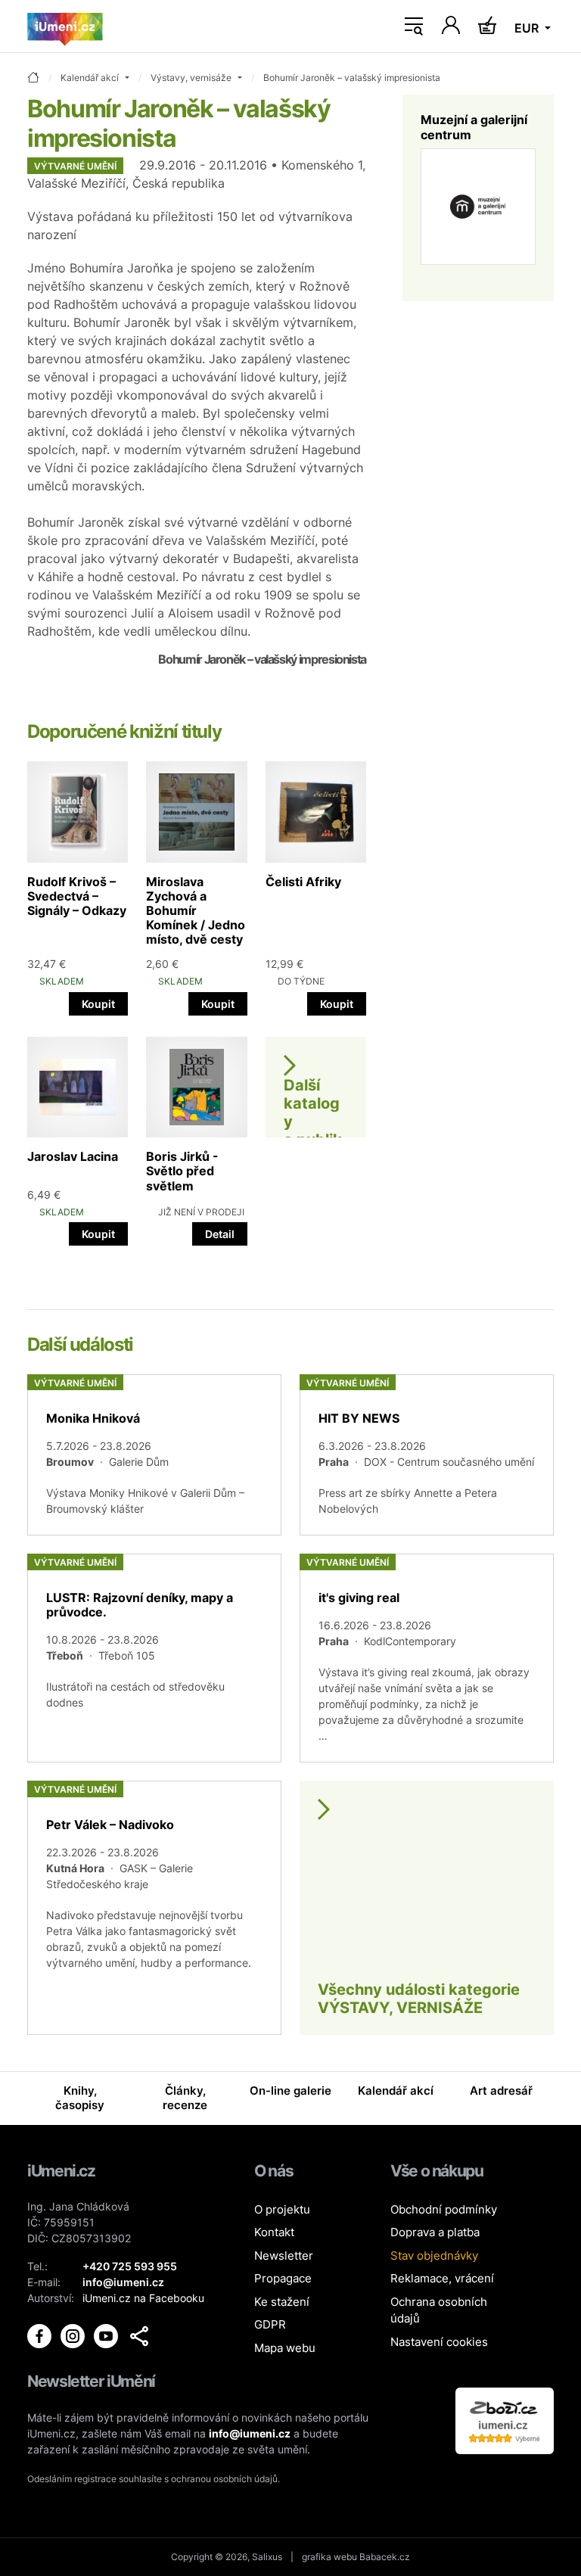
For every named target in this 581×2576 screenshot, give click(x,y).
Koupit (98, 1004)
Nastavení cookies (439, 2342)
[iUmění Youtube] (107, 2335)
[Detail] (154, 1455)
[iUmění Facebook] (41, 2335)
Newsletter (284, 2256)
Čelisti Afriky (303, 882)
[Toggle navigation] (414, 26)
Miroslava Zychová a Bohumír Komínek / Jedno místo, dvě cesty (196, 911)
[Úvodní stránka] (65, 26)
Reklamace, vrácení (442, 2278)
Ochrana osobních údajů (439, 2310)
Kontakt (274, 2232)
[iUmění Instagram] (74, 2335)
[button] (139, 2336)
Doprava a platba (435, 2232)
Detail (220, 1234)
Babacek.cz (385, 2557)
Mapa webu (285, 2348)
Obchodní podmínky (444, 2209)
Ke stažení (282, 2302)
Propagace (283, 2278)
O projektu (282, 2209)
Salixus (267, 2557)
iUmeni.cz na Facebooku (143, 2298)
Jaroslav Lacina (73, 1156)
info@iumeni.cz (250, 2433)
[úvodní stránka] (33, 78)
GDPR (270, 2324)
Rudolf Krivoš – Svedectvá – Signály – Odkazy (77, 896)
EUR (528, 28)
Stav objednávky (434, 2256)
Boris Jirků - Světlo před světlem (182, 1171)
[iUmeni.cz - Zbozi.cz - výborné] (505, 2420)
